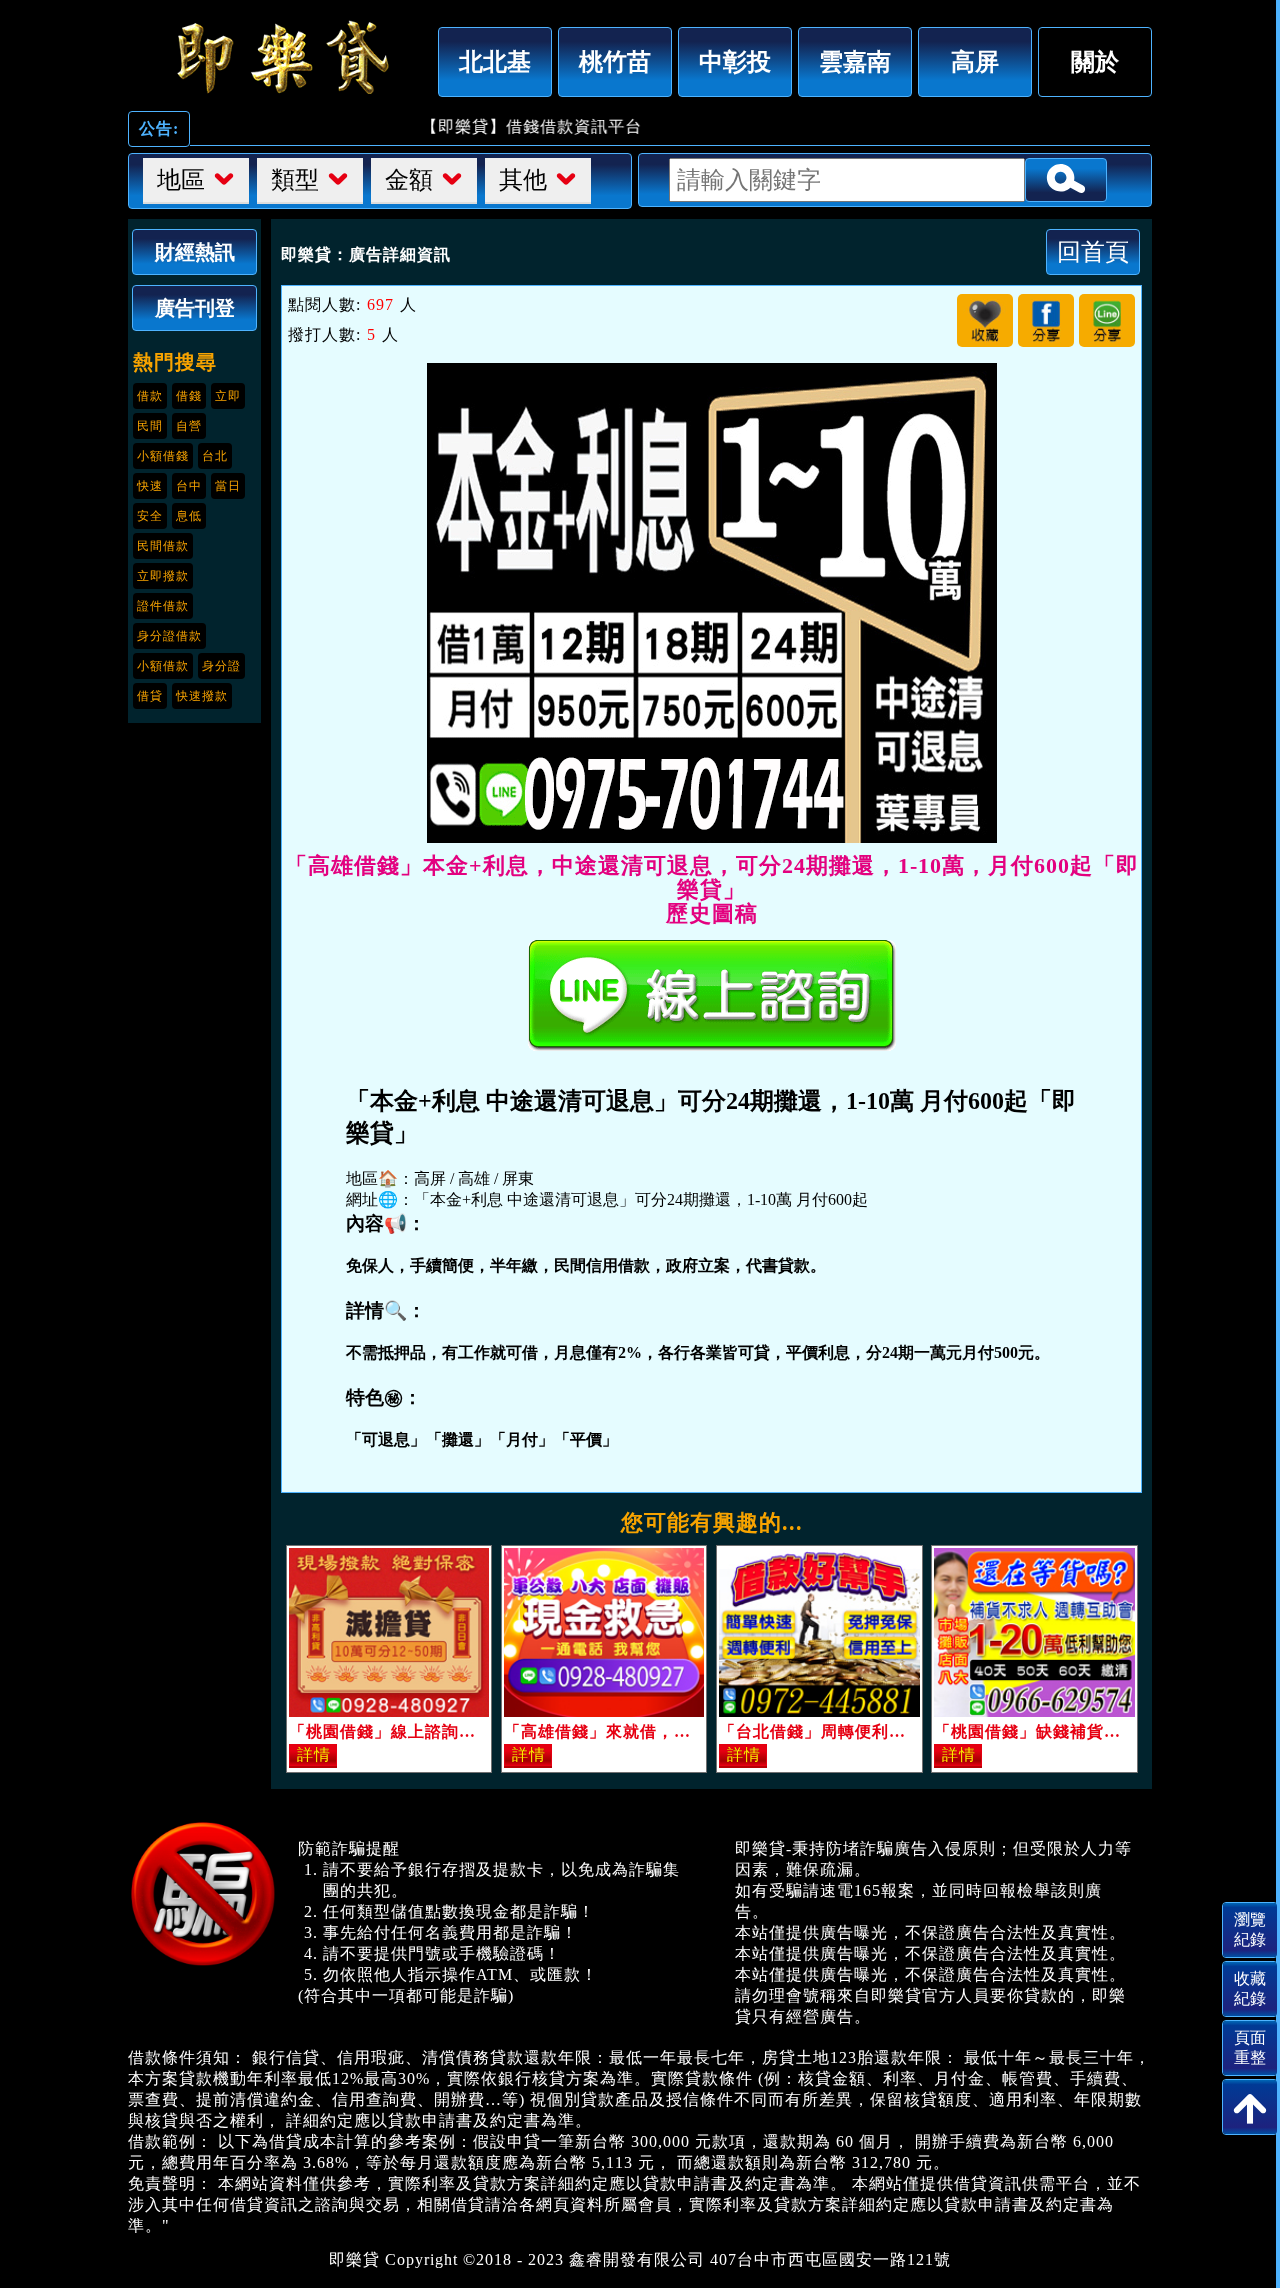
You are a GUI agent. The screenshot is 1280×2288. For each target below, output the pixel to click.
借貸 (150, 696)
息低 (189, 516)
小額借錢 (163, 456)
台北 (215, 456)
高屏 (975, 61)
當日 (228, 486)
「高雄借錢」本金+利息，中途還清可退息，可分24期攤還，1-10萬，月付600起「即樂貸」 (278, 57)
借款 (150, 396)
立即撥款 (163, 576)
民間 (150, 426)
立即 (228, 396)
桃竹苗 (615, 61)
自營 (189, 426)
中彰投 (735, 61)
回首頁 (1093, 251)
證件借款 (163, 606)
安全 (150, 516)
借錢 (189, 396)
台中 (189, 486)
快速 (150, 486)
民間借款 (163, 546)
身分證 (221, 666)
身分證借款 (169, 636)
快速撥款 (202, 696)
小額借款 (163, 666)
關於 (1095, 61)
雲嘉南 (855, 61)
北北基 (495, 61)
